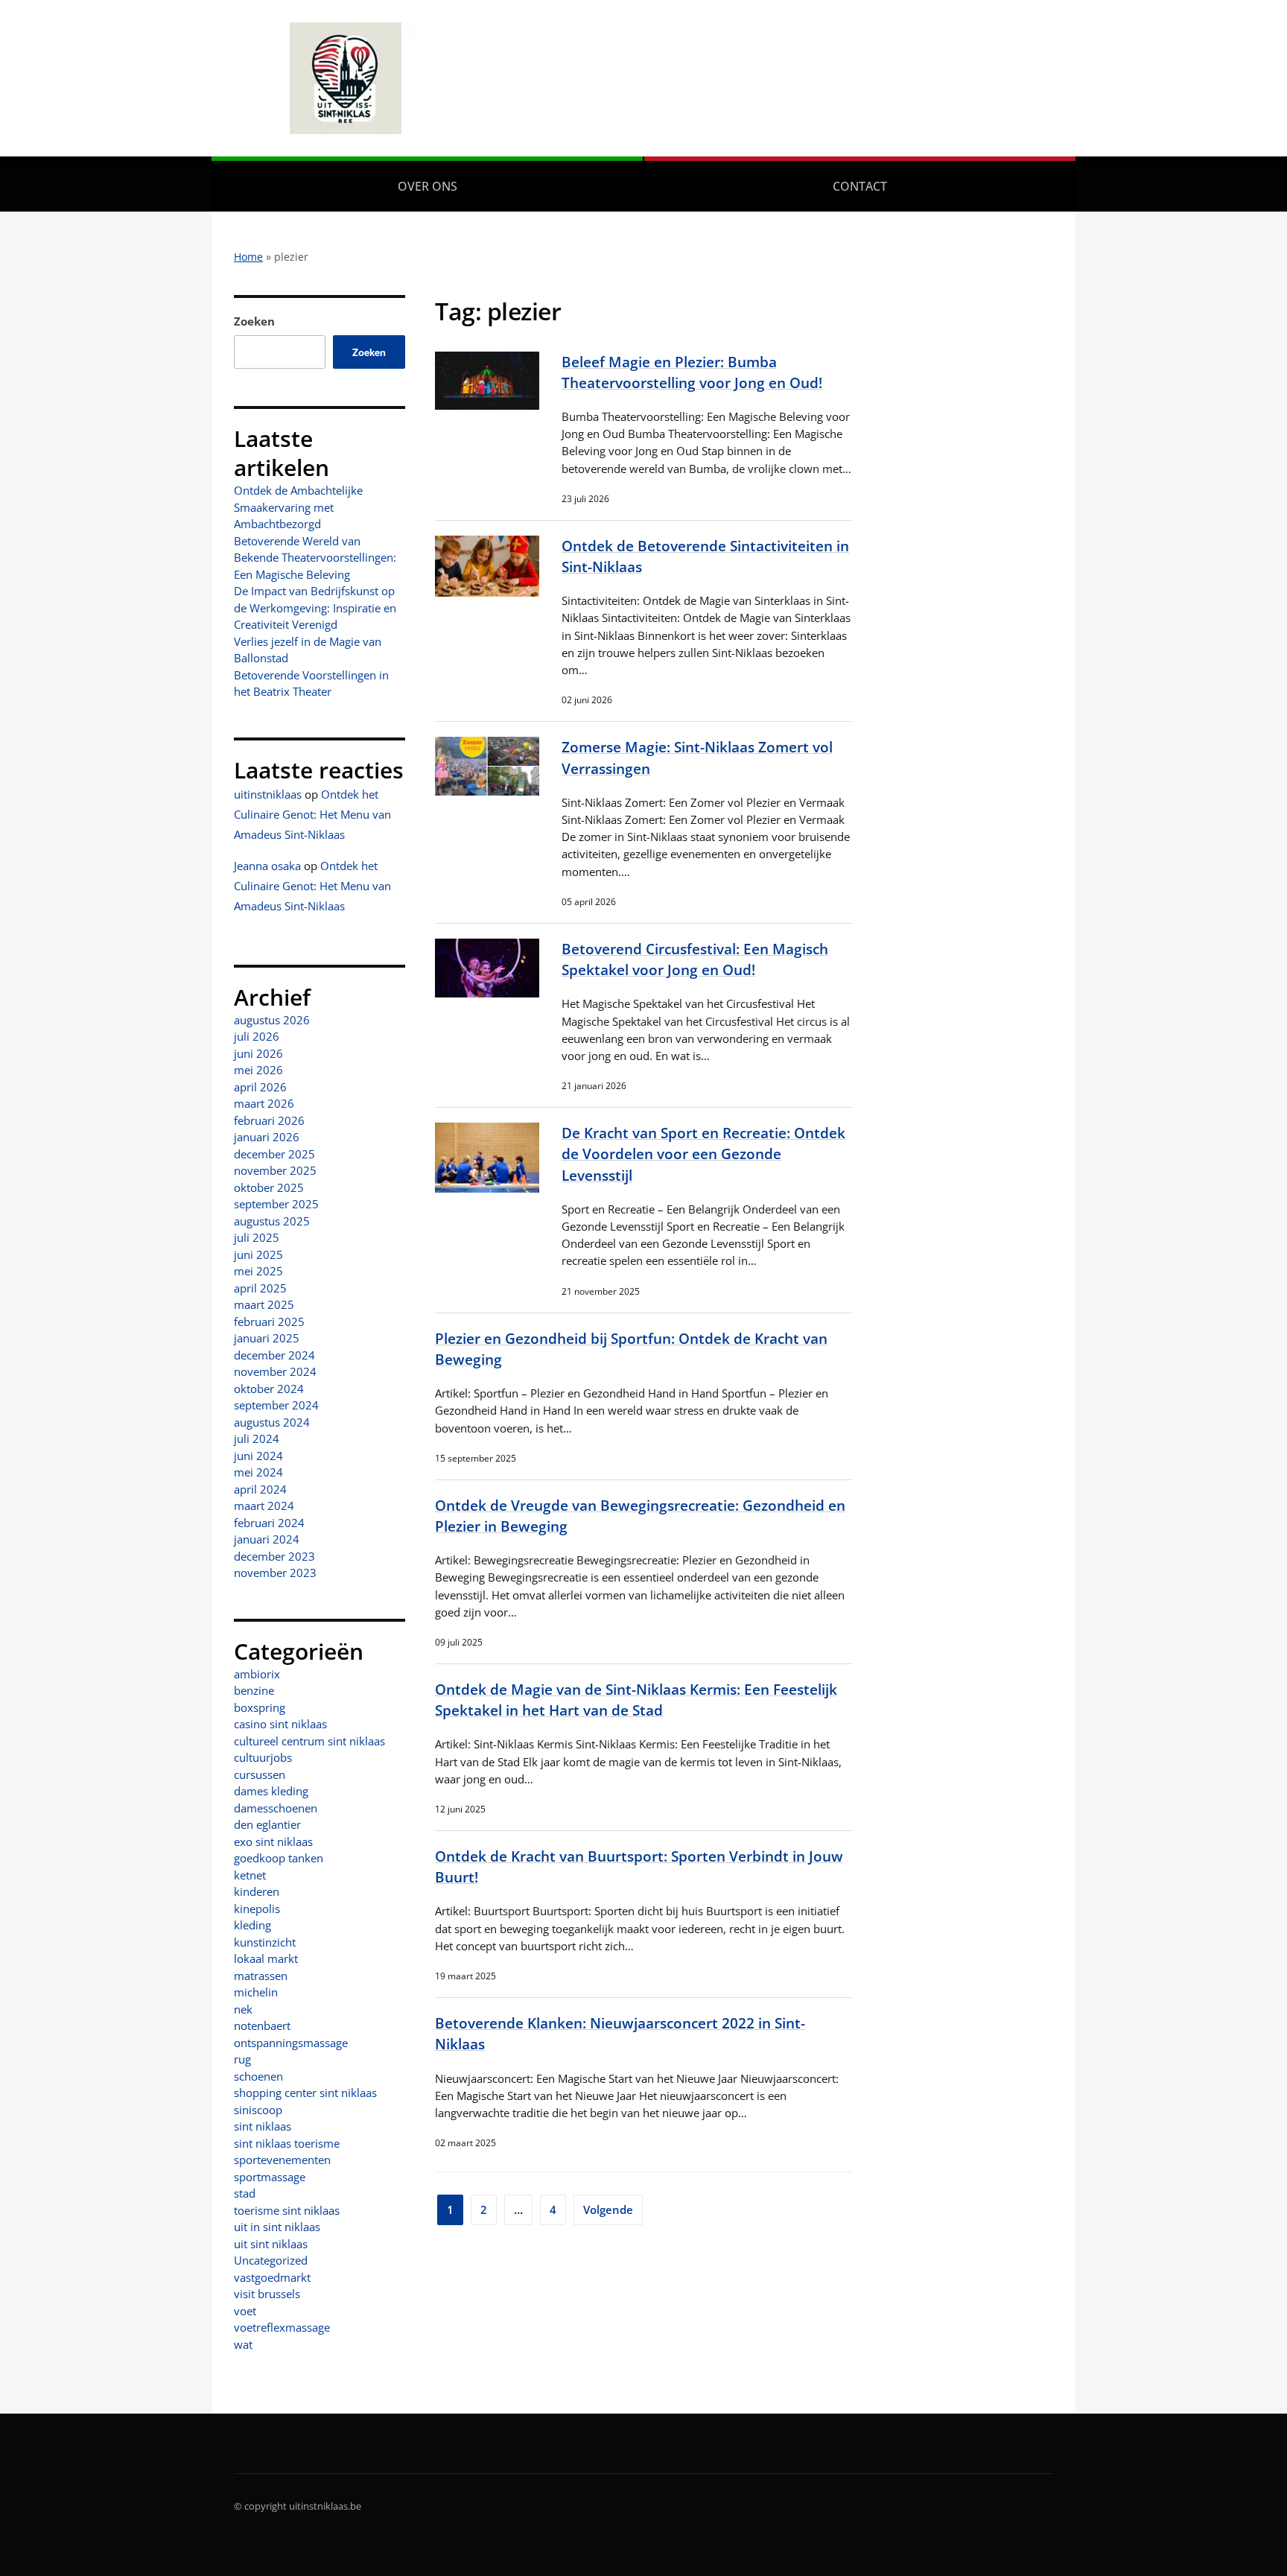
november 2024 (275, 1371)
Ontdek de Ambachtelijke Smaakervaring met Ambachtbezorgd (298, 507)
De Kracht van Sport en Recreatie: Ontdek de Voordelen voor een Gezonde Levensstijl (703, 1154)
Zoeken (254, 321)
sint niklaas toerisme (287, 2143)
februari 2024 (269, 1523)
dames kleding (271, 1791)
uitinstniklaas (268, 794)
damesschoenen (276, 1808)
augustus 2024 (272, 1422)
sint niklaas (263, 2126)
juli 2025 (257, 1237)
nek (243, 2009)
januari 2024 (267, 1539)
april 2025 (260, 1288)
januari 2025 (267, 1338)
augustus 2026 (272, 1020)
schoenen (258, 2076)
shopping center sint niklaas (305, 2093)
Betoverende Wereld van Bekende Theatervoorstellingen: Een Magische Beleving (315, 558)
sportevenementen (282, 2160)
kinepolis (257, 1909)
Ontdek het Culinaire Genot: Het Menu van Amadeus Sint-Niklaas (312, 814)
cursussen (260, 1774)
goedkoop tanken (279, 1858)
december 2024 (274, 1355)
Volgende (608, 2209)
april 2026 (260, 1087)
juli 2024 (257, 1438)
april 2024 (260, 1489)
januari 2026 (267, 1137)
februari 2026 (269, 1120)
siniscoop (258, 2110)
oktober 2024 (269, 1389)
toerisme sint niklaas (287, 2210)
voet (245, 2311)
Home (248, 257)
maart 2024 (264, 1506)
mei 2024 (258, 1472)
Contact (860, 186)
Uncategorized (271, 2260)
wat (243, 2344)
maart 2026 (264, 1103)
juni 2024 (258, 1456)
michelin (256, 1992)
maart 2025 (264, 1304)
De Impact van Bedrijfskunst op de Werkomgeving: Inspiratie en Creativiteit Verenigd (315, 607)
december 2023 (274, 1556)
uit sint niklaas (271, 2244)
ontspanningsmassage (291, 2043)
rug (242, 2059)
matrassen (261, 1976)
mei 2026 (258, 1070)
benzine (254, 1690)
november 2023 (275, 1573)
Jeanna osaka (267, 866)
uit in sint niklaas (277, 2227)
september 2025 (276, 1204)
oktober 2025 (269, 1187)
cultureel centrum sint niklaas (309, 1741)
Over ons (428, 186)
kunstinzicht (265, 1942)
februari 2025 (269, 1322)
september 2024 (276, 1405)
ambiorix (257, 1674)
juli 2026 (257, 1036)
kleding (252, 1925)
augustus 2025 (272, 1221)
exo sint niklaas (273, 1841)
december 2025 (274, 1154)
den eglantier (267, 1824)
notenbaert (262, 2025)
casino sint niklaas (280, 1724)
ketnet (250, 1875)
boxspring (260, 1707)
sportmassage (270, 2177)
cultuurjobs (263, 1757)
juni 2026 (258, 1053)
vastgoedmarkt (272, 2277)
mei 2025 (258, 1271)
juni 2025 (258, 1254)
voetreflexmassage (282, 2327)
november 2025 (275, 1170)
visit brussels (267, 2294)
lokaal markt (266, 1958)
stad (245, 2193)
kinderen (257, 1891)
